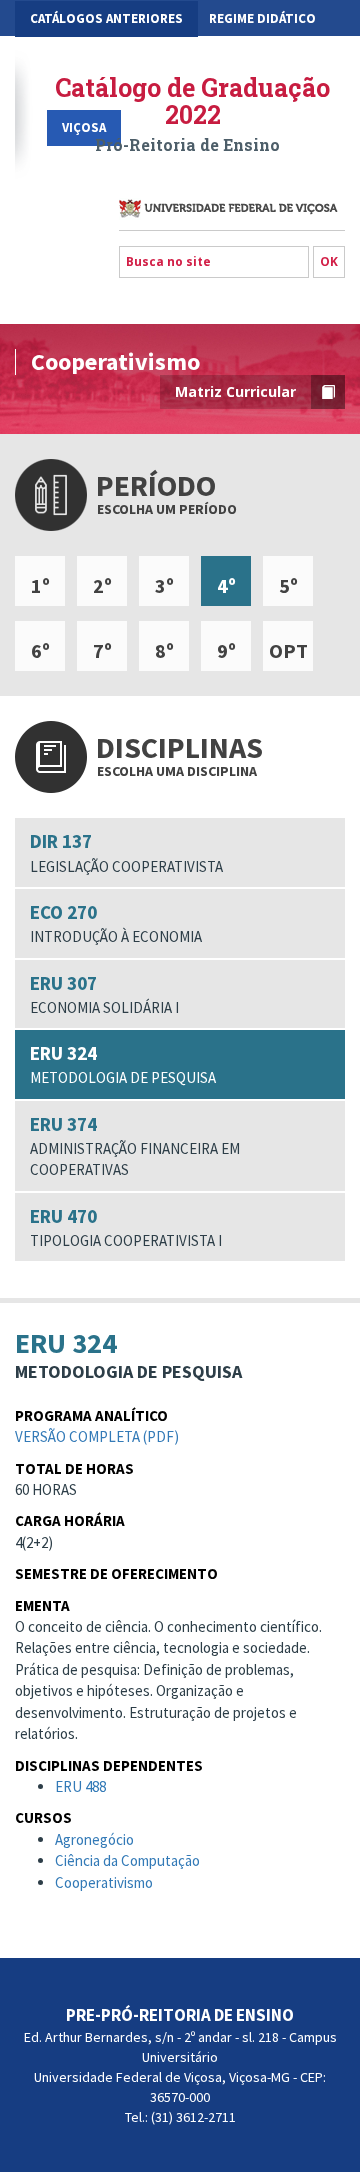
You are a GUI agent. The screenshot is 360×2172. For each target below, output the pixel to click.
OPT (288, 650)
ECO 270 (116, 923)
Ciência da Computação (127, 1860)
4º (226, 585)
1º (40, 585)
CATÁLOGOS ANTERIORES (106, 18)
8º (164, 650)
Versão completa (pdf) (97, 1436)
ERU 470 (126, 1227)
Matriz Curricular (235, 391)
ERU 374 (135, 1146)
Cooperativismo (104, 1882)
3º (164, 585)
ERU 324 (123, 1064)
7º (102, 650)
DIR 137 (126, 852)
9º (226, 650)
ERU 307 (104, 994)
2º (102, 585)
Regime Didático (262, 18)
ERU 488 (80, 1786)
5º (288, 585)
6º (40, 650)
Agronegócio (94, 1839)
